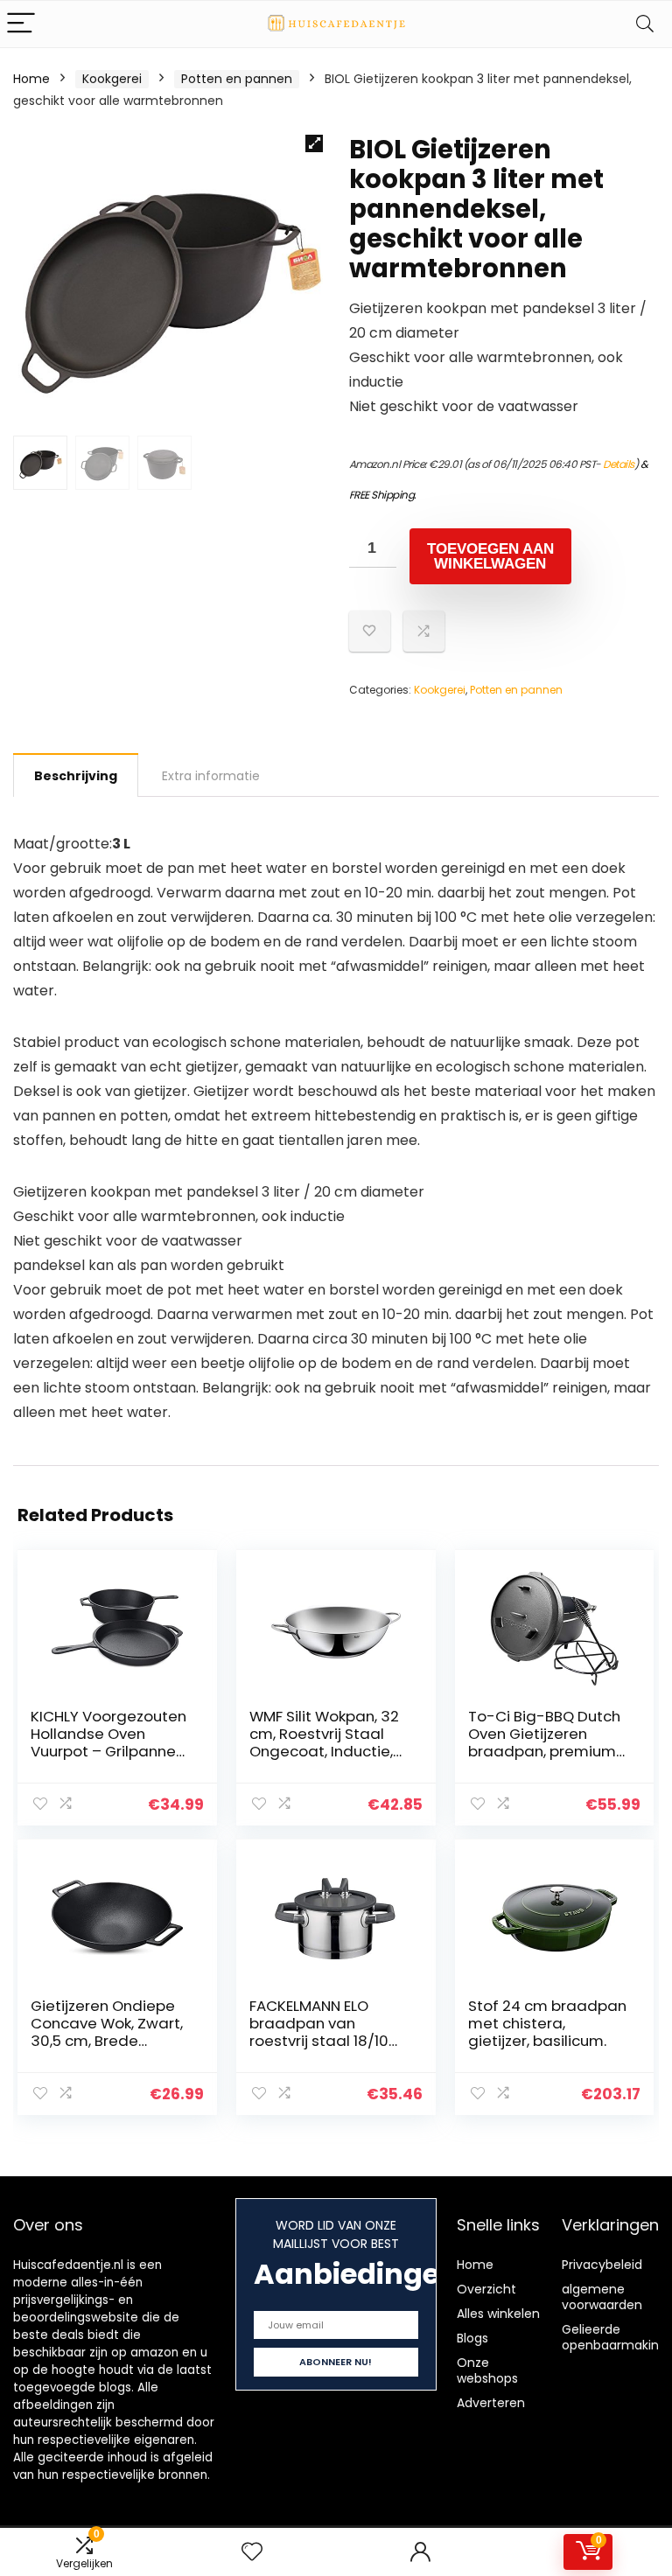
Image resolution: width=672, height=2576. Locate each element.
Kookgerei (112, 79)
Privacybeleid (602, 2265)
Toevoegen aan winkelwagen (490, 556)
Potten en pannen (237, 79)
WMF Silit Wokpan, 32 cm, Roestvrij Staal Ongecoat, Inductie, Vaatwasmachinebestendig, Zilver (329, 1751)
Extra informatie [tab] (211, 776)
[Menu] (21, 24)
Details (619, 464)
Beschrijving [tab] (76, 776)
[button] (314, 143)
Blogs (472, 2338)
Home (31, 79)
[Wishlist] (252, 2552)
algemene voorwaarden (602, 2297)
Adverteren (491, 2403)
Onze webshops (487, 2370)
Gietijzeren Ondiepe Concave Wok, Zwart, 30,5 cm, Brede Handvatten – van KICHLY (107, 2041)
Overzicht (486, 2289)
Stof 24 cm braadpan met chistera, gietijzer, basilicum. (547, 2023)
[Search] (645, 24)
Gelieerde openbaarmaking (614, 2337)
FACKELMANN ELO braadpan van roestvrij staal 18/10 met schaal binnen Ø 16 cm (325, 2041)
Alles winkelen (498, 2314)
